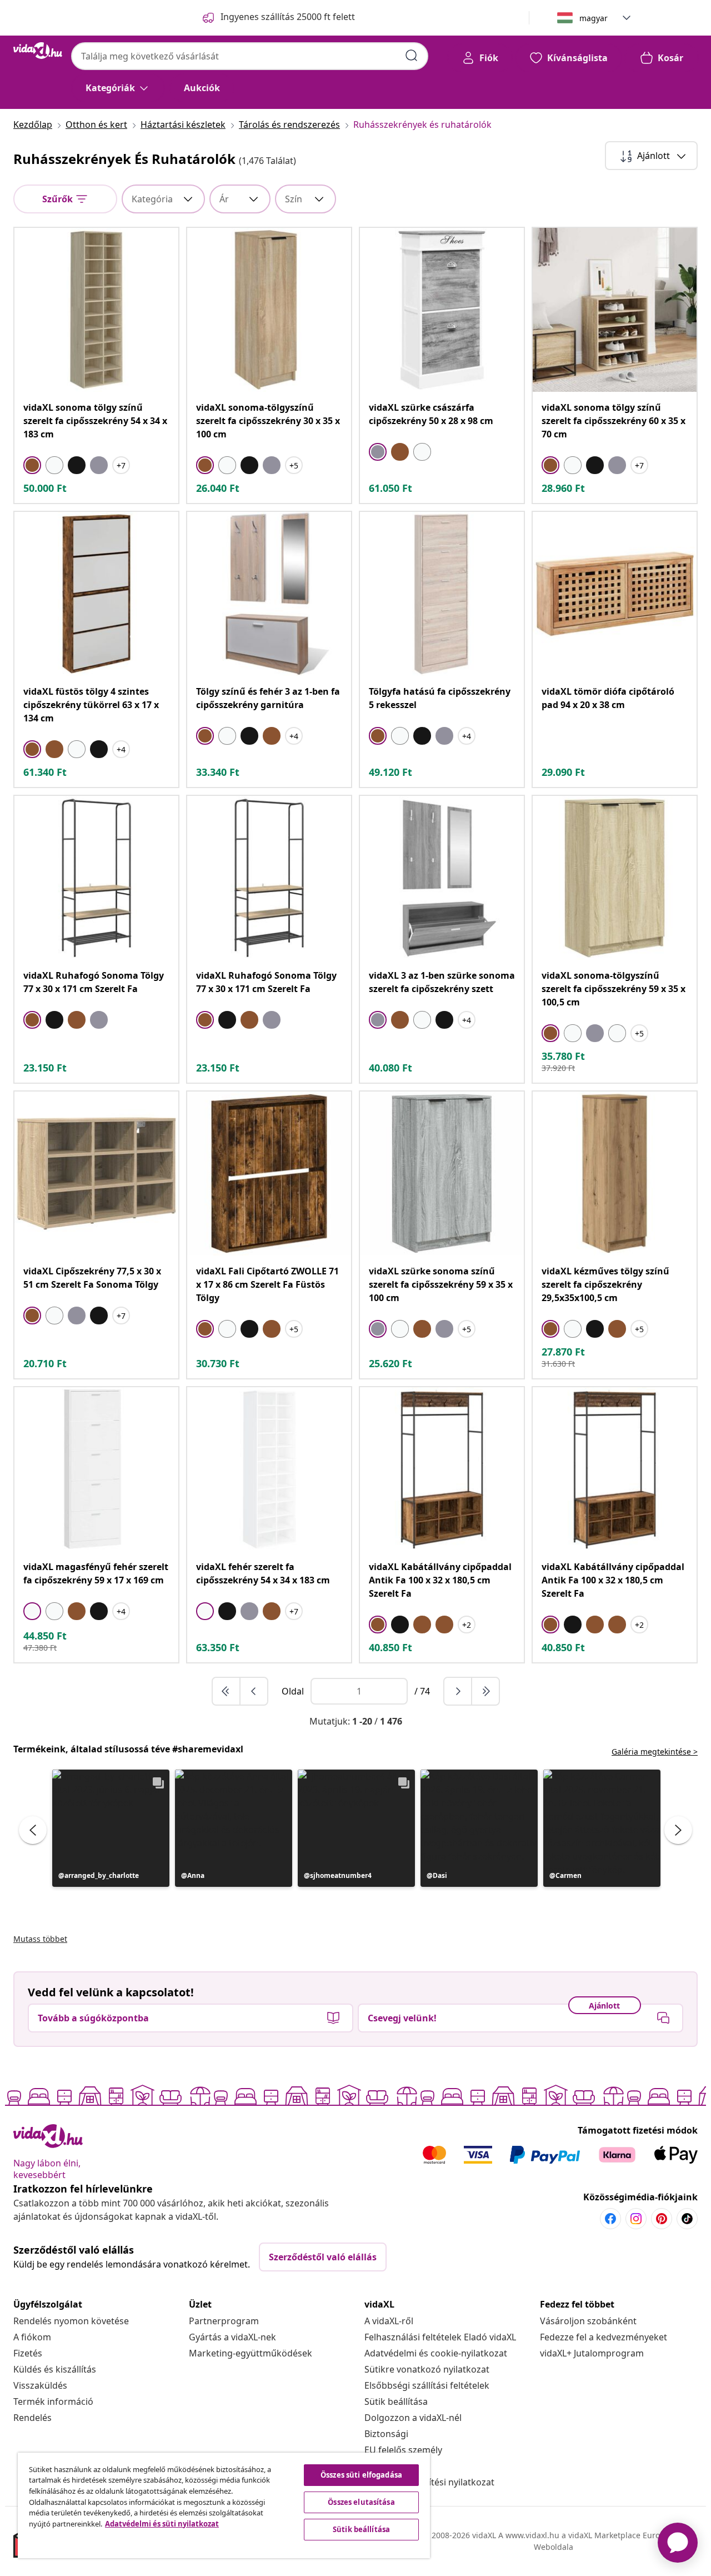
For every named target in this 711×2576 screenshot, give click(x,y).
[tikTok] (687, 2219)
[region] (224, 2505)
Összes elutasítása (361, 2502)
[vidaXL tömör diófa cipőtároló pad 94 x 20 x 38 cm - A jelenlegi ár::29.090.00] (615, 594)
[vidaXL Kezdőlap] (38, 51)
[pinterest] (662, 2219)
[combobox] (250, 56)
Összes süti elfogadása (361, 2475)
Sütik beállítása (396, 2401)
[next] (458, 1691)
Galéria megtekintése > (655, 1752)
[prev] (254, 1691)
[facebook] (610, 2219)
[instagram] (636, 2219)
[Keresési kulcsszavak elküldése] (412, 56)
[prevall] (227, 1691)
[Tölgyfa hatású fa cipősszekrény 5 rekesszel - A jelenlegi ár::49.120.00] (442, 594)
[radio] (32, 465)
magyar (594, 18)
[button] (111, 1828)
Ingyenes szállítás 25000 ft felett (288, 17)
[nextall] (485, 1691)
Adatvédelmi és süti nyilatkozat (162, 2524)
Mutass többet (40, 1939)
